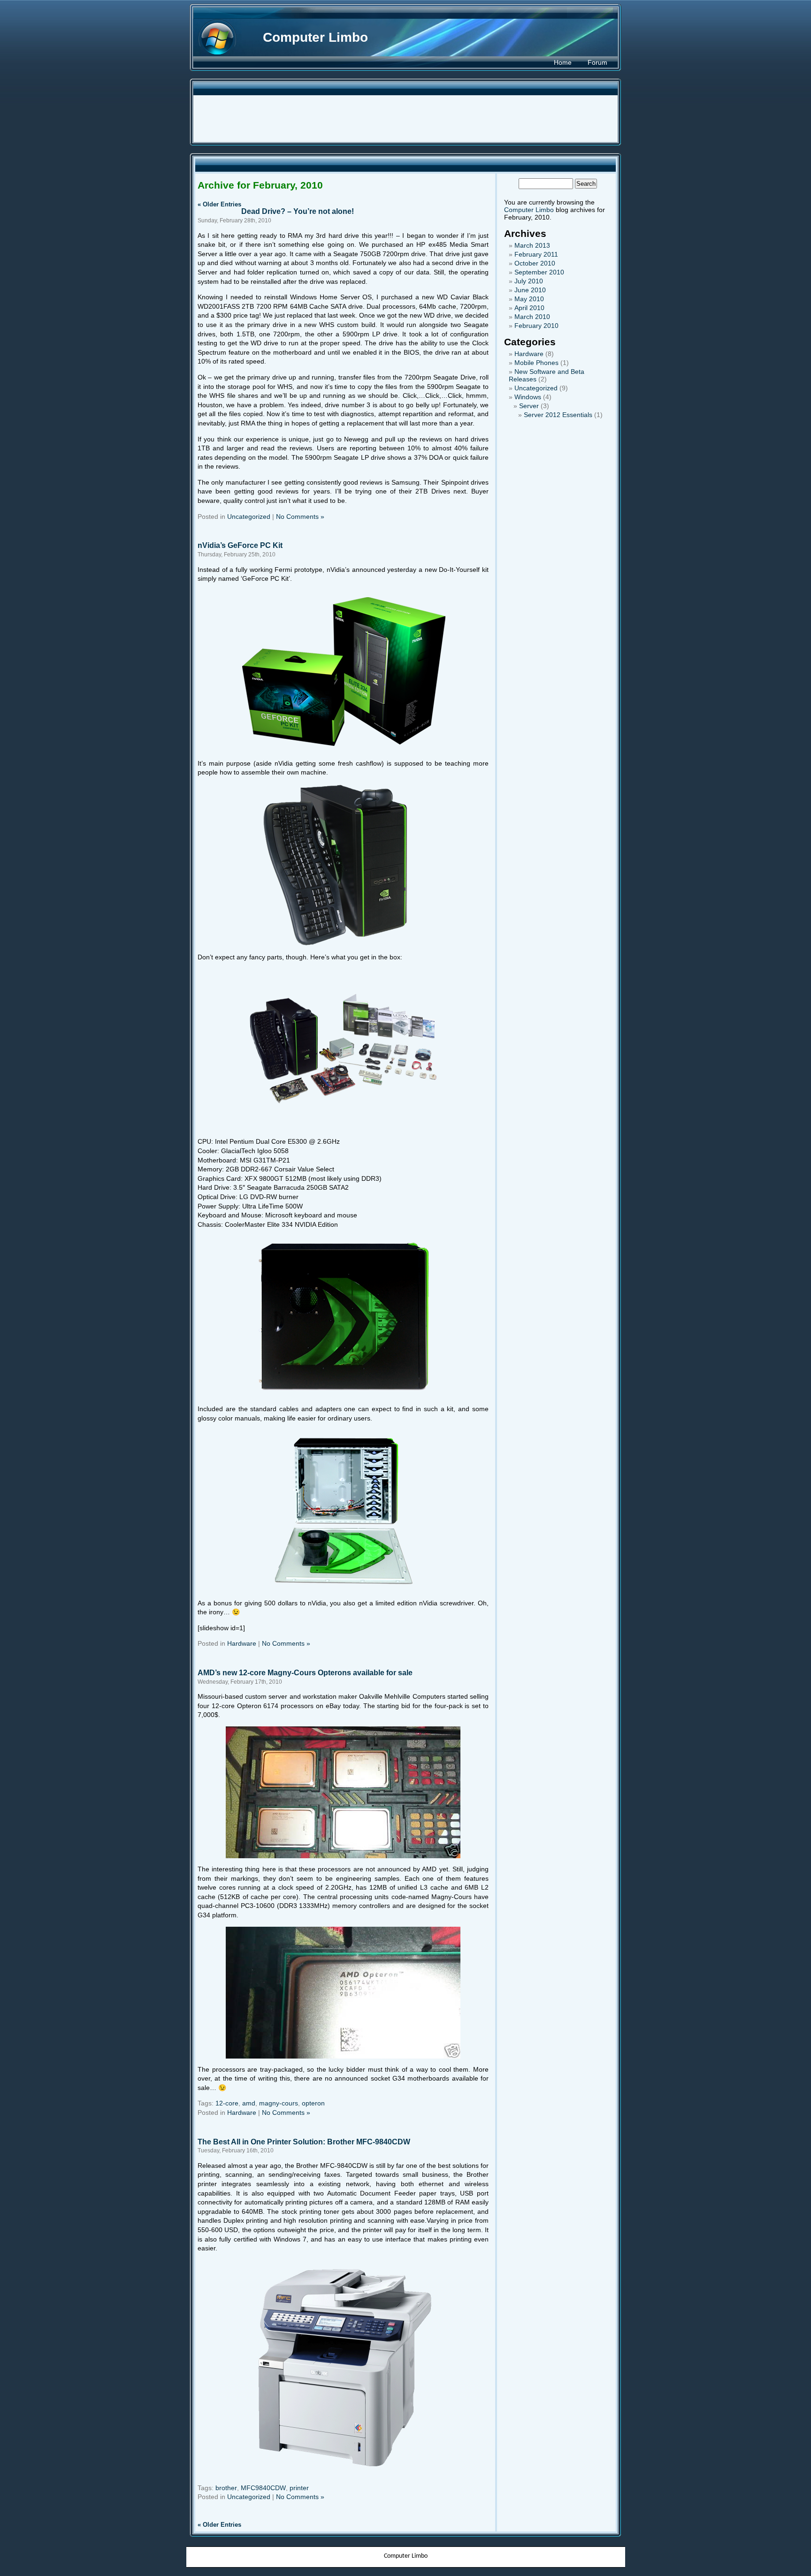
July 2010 (529, 281)
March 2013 (532, 245)
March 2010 (532, 317)
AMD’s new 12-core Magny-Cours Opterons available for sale (305, 1672)
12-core (227, 2103)
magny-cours (279, 2103)
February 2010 (536, 326)
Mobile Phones (536, 363)
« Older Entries (219, 204)
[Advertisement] (405, 119)
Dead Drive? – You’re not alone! (298, 211)
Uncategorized (249, 517)
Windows (528, 397)
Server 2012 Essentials (558, 415)
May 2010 (529, 299)
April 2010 (529, 308)
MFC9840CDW (263, 2488)
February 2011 (536, 254)
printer (299, 2488)
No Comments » (300, 517)
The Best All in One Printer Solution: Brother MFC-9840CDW (304, 2142)
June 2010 (530, 290)
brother (226, 2488)
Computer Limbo (315, 37)
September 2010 (539, 272)
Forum (597, 62)
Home (563, 62)
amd (249, 2103)
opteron (313, 2103)
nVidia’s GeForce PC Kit (240, 545)
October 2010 (535, 263)
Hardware (242, 1643)
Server (529, 406)
